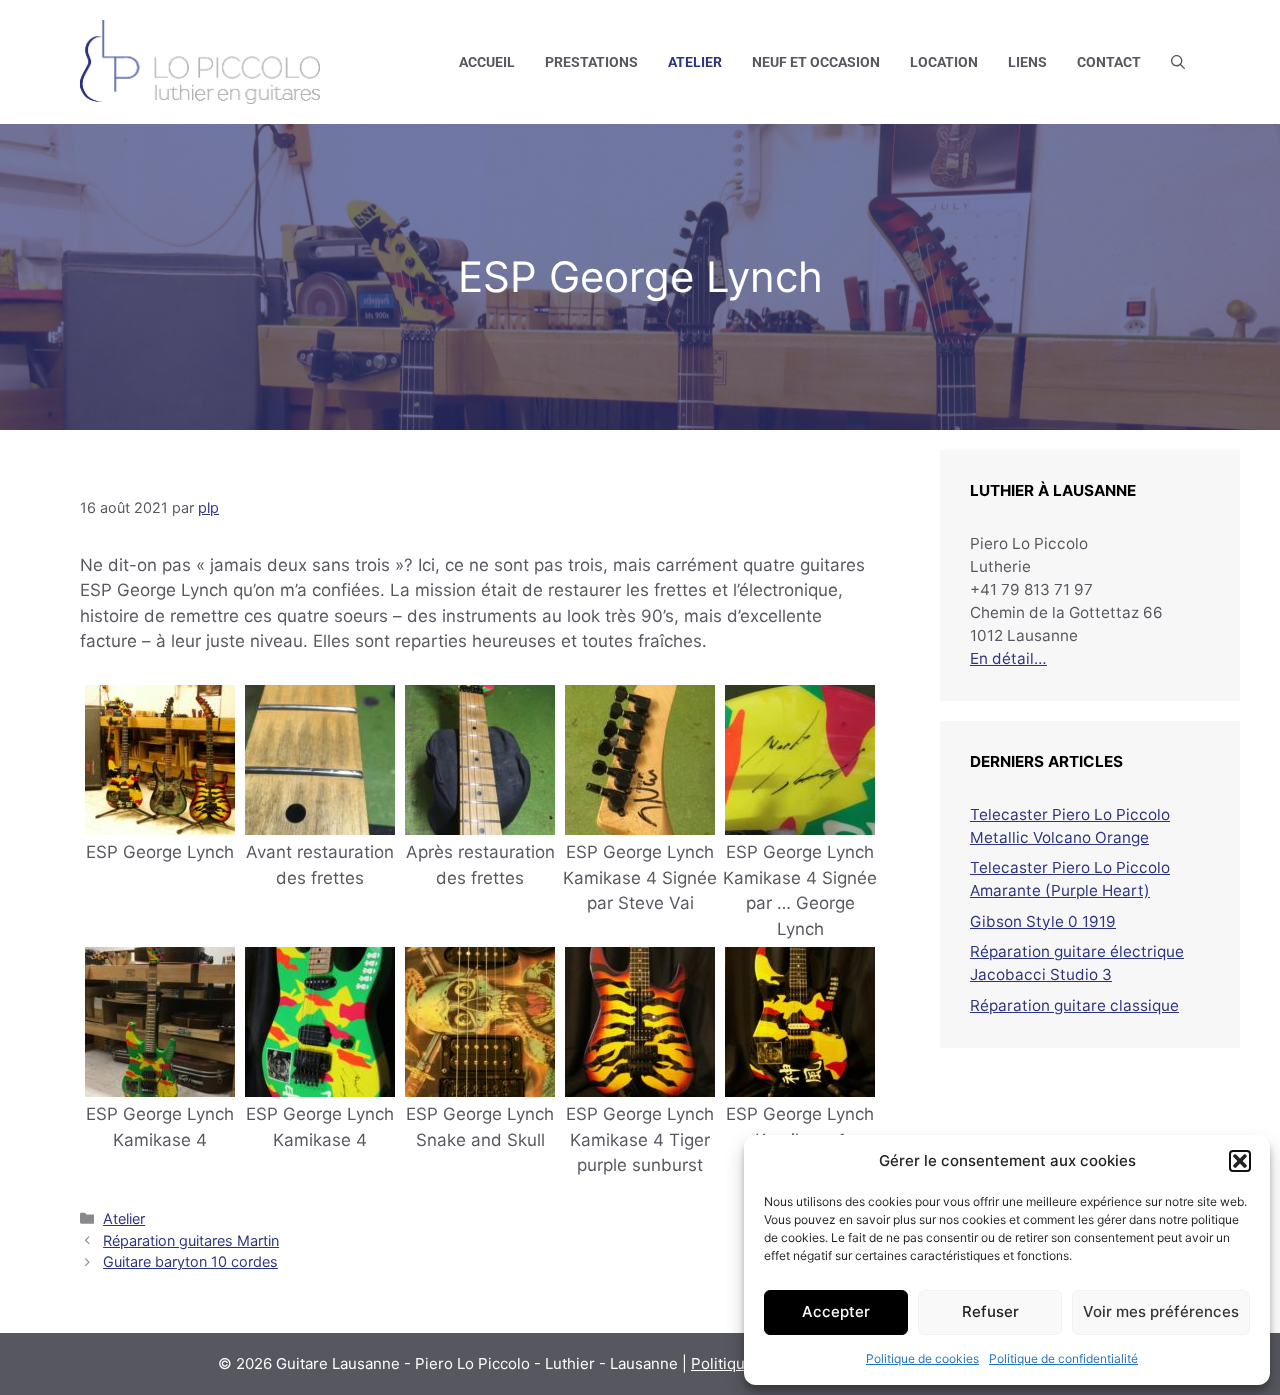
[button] (1240, 1161)
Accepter (836, 1311)
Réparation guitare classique (1074, 1005)
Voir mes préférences (1161, 1311)
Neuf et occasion (816, 62)
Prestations (591, 62)
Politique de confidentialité (1063, 1358)
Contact (1109, 62)
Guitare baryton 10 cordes (190, 1261)
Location (944, 62)
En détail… (1008, 658)
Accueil (487, 62)
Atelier (695, 62)
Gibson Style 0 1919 (1043, 921)
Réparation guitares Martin (191, 1240)
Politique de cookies (922, 1358)
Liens (1027, 62)
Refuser (990, 1311)
